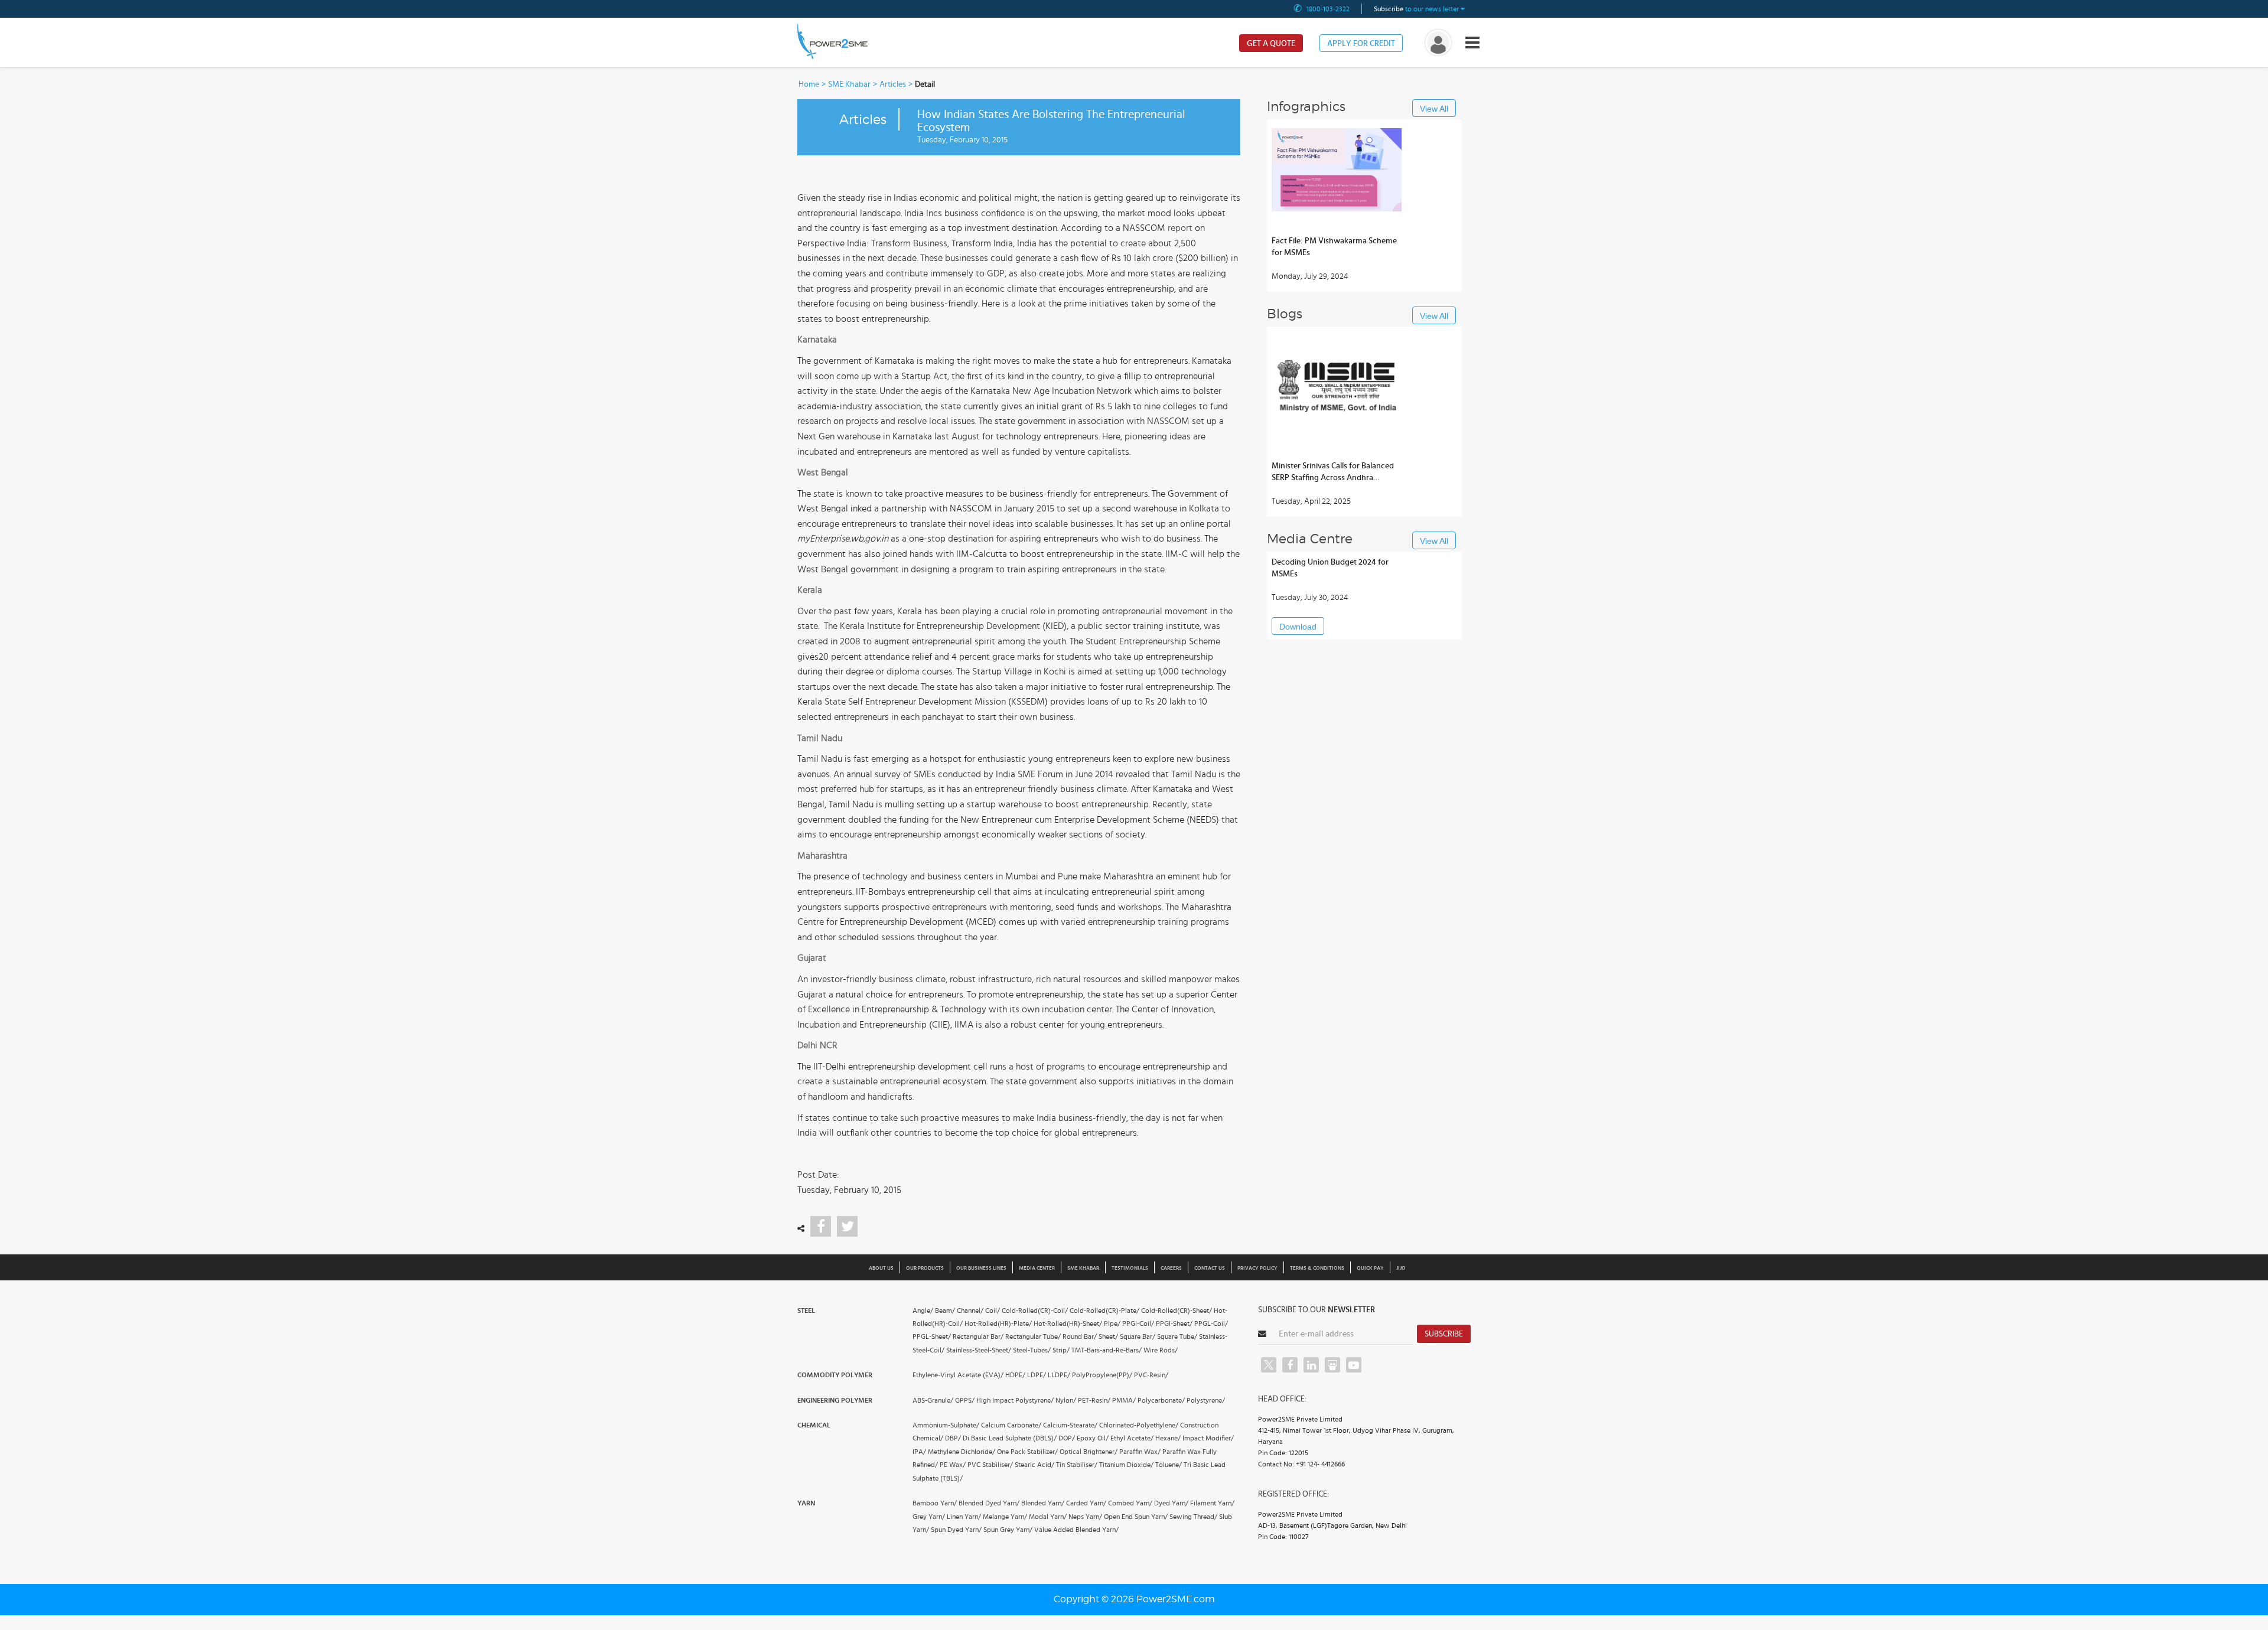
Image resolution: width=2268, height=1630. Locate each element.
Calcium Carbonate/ (1011, 1425)
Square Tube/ (1177, 1336)
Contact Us (1210, 1268)
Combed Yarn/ (1130, 1503)
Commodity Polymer (835, 1375)
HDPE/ (1015, 1375)
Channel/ (970, 1310)
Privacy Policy (1257, 1268)
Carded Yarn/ (1086, 1503)
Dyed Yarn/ (1171, 1503)
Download (1298, 627)
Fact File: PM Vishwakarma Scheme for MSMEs (1334, 247)
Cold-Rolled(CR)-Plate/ (1104, 1310)
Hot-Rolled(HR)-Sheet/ (1068, 1323)
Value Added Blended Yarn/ (1076, 1530)
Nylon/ (1066, 1400)
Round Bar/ (1080, 1336)
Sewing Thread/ (1193, 1517)
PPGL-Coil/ (1211, 1323)
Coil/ (993, 1310)
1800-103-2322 (1328, 9)
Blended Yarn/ (1043, 1503)
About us (881, 1268)
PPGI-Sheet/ (1174, 1323)
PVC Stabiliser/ (990, 1465)
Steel (806, 1310)
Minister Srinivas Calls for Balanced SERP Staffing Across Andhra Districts (1333, 473)
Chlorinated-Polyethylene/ (1139, 1425)
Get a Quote (1271, 44)
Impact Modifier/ (1208, 1438)
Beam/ (945, 1310)
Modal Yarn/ (1048, 1517)
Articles (893, 84)
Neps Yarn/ (1085, 1517)
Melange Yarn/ (1005, 1517)
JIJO (1401, 1268)
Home (809, 84)
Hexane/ (1168, 1438)
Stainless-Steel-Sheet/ (979, 1350)
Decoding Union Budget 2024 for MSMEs (1330, 568)
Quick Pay (1370, 1268)
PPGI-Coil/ (1138, 1323)
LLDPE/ (1059, 1375)
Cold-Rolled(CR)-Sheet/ (1177, 1310)
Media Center (1037, 1268)
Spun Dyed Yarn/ (956, 1530)
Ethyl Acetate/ (1132, 1438)
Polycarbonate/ (1161, 1400)
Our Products (925, 1268)
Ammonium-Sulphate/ (946, 1425)
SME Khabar (849, 84)
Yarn (806, 1503)
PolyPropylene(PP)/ (1102, 1375)
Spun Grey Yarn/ (1008, 1530)
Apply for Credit (1361, 44)
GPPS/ (965, 1400)
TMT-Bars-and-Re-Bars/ (1107, 1350)
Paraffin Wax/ (1140, 1452)
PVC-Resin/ (1151, 1375)
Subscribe (1444, 1334)
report (1180, 228)
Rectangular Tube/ (1033, 1336)
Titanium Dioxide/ (1126, 1465)
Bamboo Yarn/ (935, 1503)
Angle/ (923, 1310)
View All (1434, 109)
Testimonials (1130, 1268)
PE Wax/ (953, 1465)
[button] (1134, 815)
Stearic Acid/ (1034, 1465)
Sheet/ (1108, 1336)
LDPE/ (1037, 1375)
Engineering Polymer (835, 1400)
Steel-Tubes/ (1032, 1350)
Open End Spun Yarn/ (1136, 1517)
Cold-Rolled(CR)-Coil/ (1035, 1310)
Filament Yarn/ (1212, 1503)
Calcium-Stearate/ (1070, 1425)
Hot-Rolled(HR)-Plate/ (998, 1323)
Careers (1171, 1268)
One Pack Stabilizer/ (1027, 1452)
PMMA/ (1124, 1400)
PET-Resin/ (1094, 1400)
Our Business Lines (981, 1268)
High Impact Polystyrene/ (1015, 1400)
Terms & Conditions (1317, 1268)
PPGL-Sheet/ (932, 1336)
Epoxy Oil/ (1093, 1438)
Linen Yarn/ (964, 1517)
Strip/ (1061, 1350)
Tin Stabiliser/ (1077, 1465)
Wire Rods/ (1161, 1350)
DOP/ (1067, 1438)
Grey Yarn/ (929, 1517)
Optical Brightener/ (1089, 1452)
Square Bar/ (1138, 1336)
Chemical (814, 1425)
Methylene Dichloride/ (962, 1452)
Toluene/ (1169, 1465)
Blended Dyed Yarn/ (989, 1503)
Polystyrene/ (1206, 1400)
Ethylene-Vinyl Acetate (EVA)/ (958, 1375)
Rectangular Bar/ (978, 1336)
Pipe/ (1112, 1323)
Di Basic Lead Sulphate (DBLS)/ (1010, 1438)
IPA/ (919, 1452)
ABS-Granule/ (933, 1400)
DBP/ (953, 1438)
